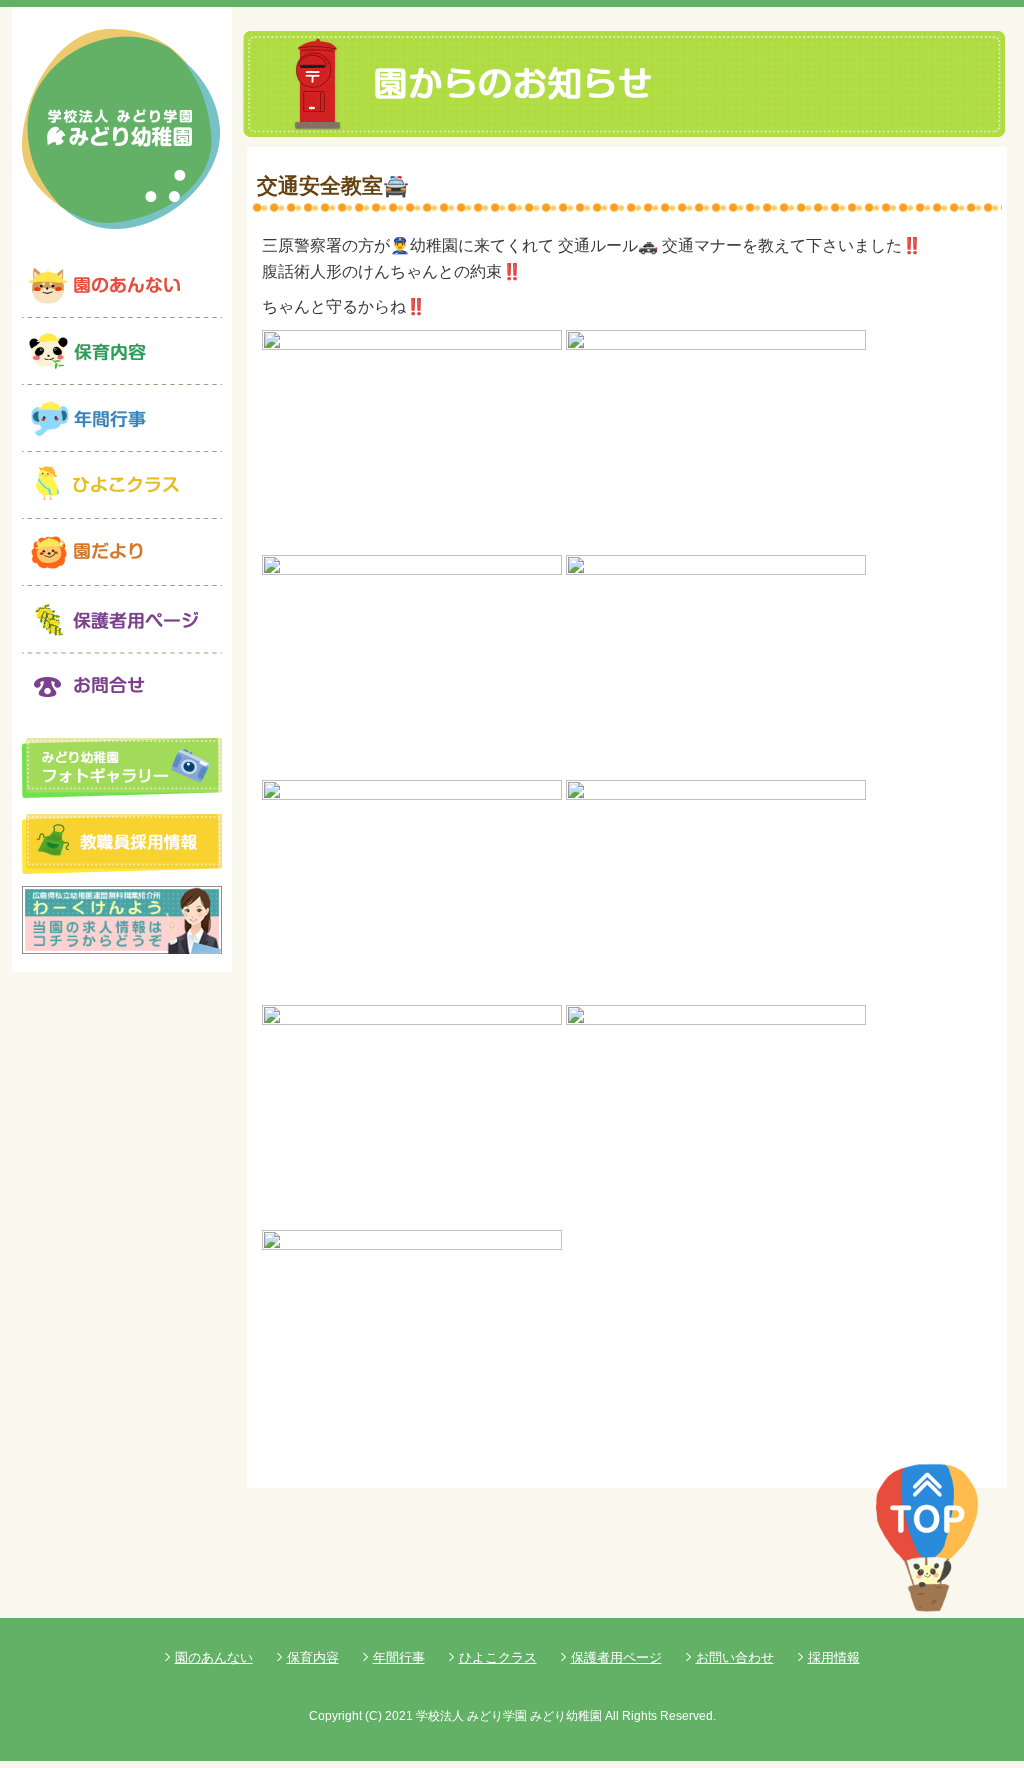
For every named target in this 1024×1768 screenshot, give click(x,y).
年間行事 (399, 1657)
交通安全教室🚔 (333, 185)
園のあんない (214, 1657)
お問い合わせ (735, 1657)
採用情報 (834, 1657)
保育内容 (313, 1657)
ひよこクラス (498, 1657)
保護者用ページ (616, 1657)
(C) (373, 1716)
